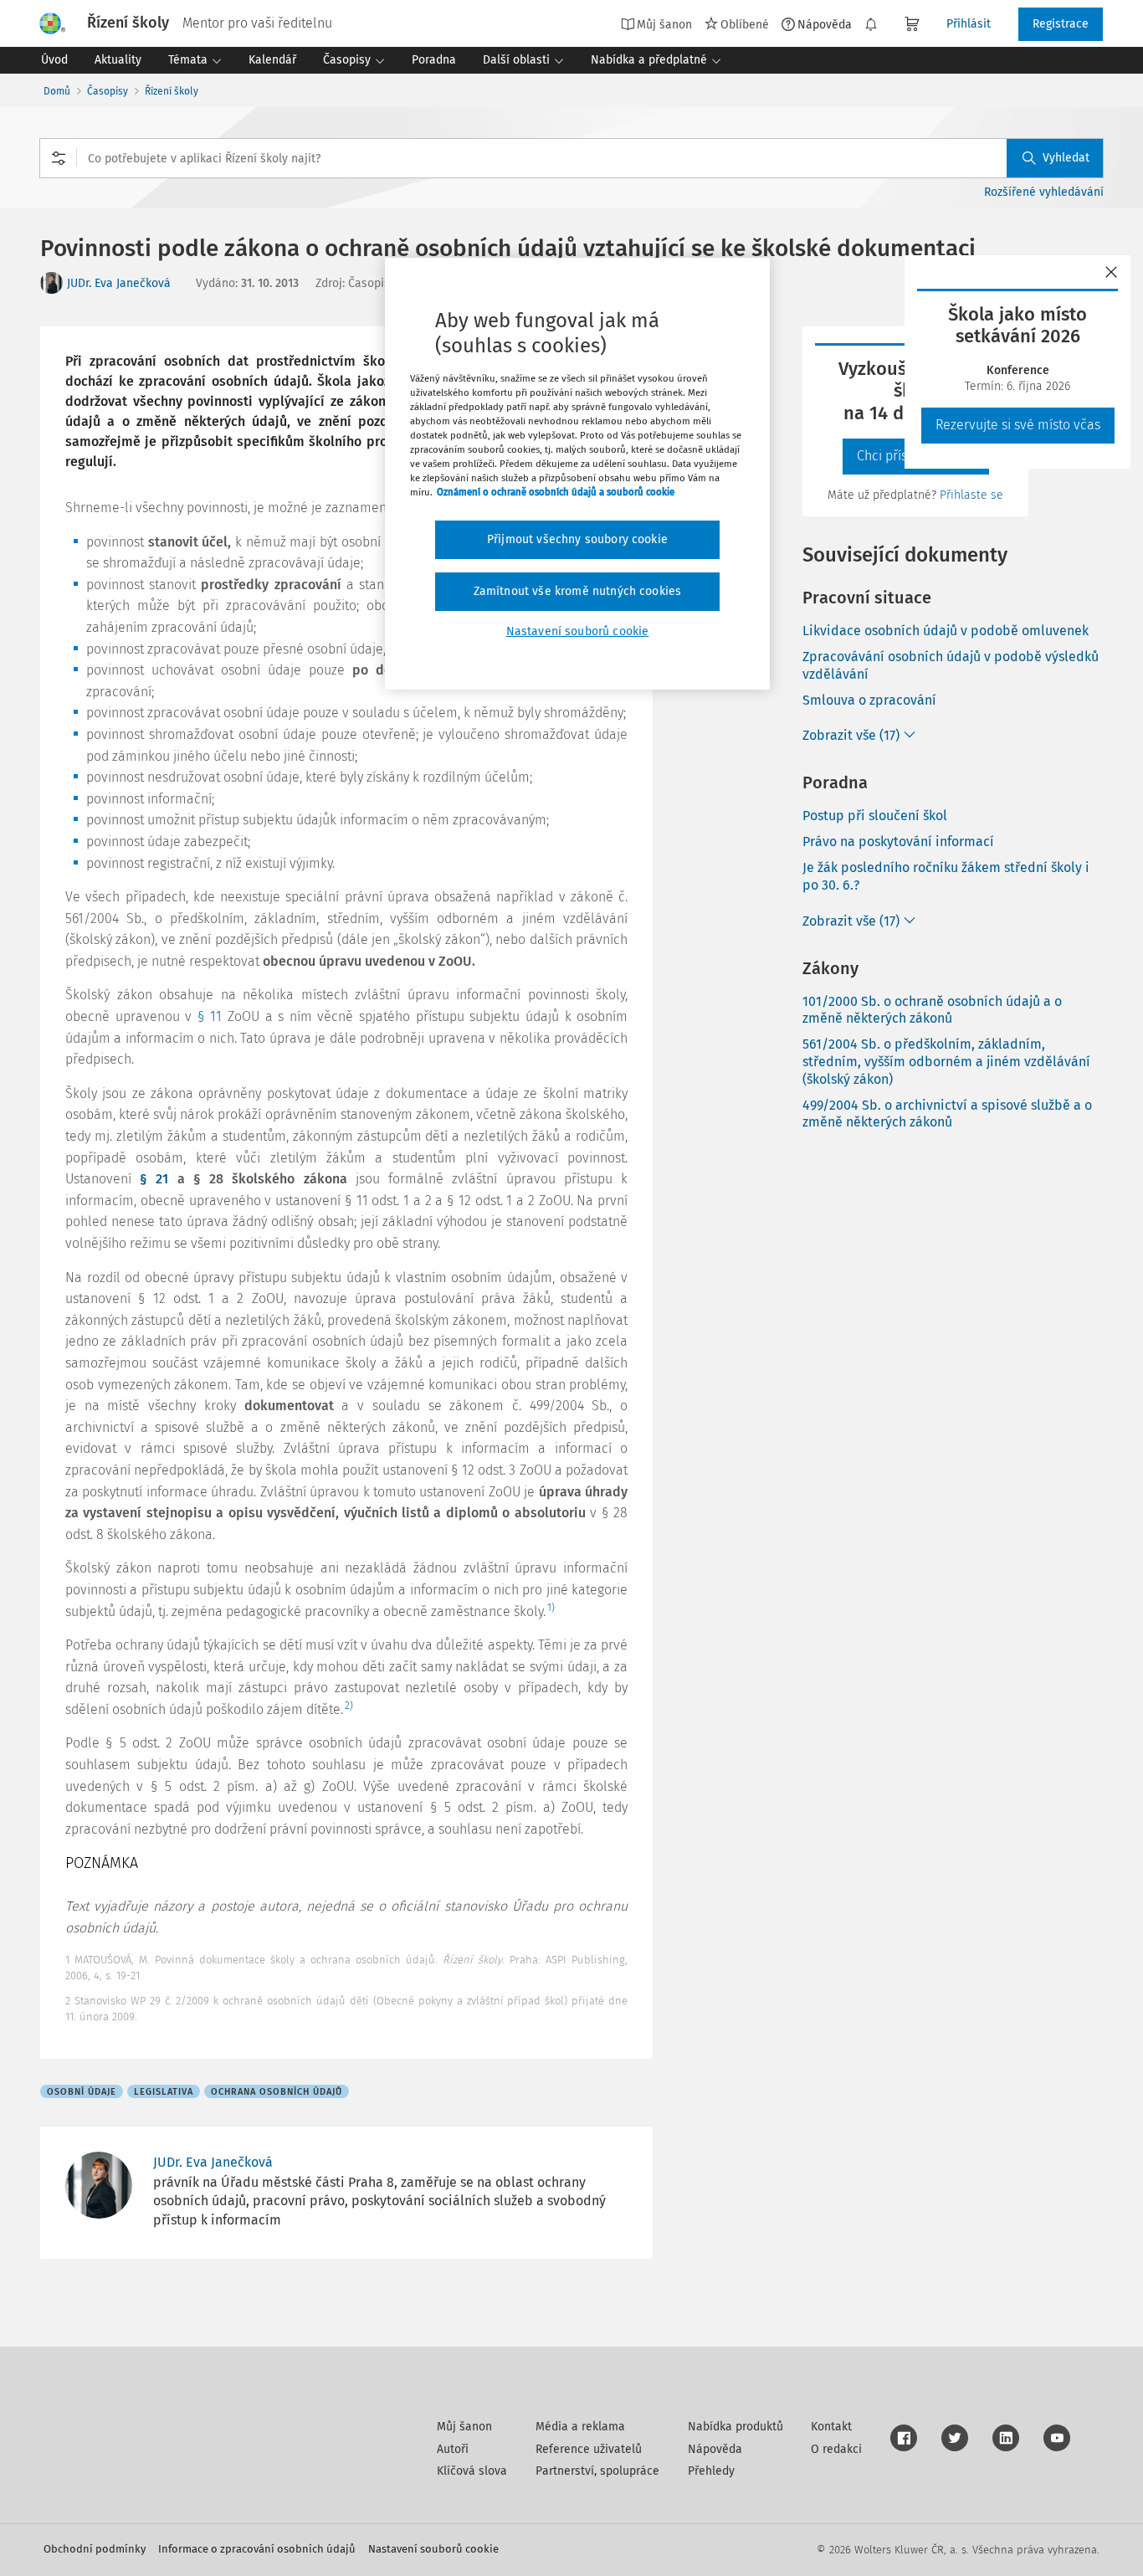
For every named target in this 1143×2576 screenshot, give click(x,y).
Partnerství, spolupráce (597, 2471)
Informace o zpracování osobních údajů (257, 2549)
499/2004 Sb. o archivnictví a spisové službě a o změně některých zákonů (947, 1114)
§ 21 (154, 1179)
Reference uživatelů (589, 2449)
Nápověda (825, 24)
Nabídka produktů (736, 2427)
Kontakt (831, 2427)
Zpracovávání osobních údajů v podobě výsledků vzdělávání (951, 665)
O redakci (836, 2449)
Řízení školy (172, 91)
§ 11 (210, 1016)
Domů (57, 91)
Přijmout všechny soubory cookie (577, 539)
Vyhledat (1066, 158)
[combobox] (571, 158)
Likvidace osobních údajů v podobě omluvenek (946, 631)
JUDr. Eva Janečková (119, 283)
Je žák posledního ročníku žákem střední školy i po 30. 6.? (946, 876)
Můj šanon (464, 2427)
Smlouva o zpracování (869, 700)
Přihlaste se (971, 495)
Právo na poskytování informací (898, 842)
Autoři (453, 2449)
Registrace (1061, 24)
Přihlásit (969, 24)
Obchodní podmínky (95, 2549)
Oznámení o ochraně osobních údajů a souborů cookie (556, 492)
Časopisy (108, 91)
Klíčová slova (472, 2471)
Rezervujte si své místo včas (1018, 425)
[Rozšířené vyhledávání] (59, 158)
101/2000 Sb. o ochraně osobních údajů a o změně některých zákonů (932, 1010)
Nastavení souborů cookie (433, 2549)
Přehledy (711, 2471)
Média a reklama (580, 2427)
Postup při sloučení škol (875, 816)
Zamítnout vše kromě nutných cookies (578, 591)
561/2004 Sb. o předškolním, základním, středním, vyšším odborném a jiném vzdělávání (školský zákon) (946, 1062)
